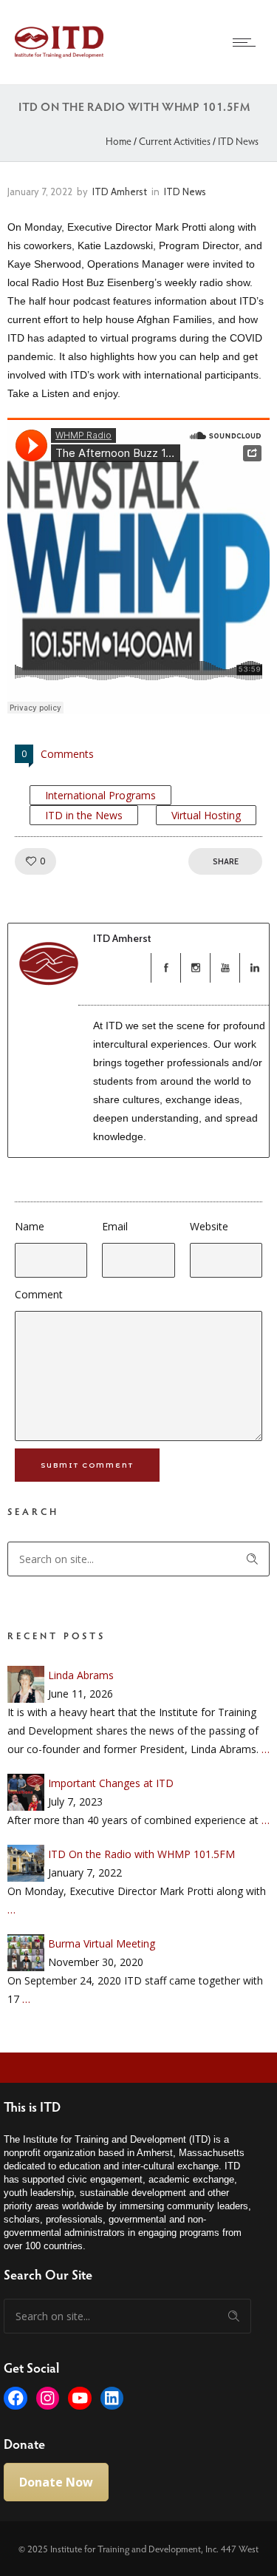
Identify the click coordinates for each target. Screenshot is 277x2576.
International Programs (100, 795)
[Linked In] (254, 968)
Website (209, 1226)
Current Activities (175, 141)
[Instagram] (195, 968)
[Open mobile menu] (247, 42)
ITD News (238, 141)
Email (115, 1226)
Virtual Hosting (206, 815)
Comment (39, 1294)
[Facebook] (165, 968)
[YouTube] (225, 968)
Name (30, 1226)
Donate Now (56, 2482)
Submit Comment (87, 1465)
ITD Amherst (120, 191)
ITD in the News (84, 815)
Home (119, 141)
